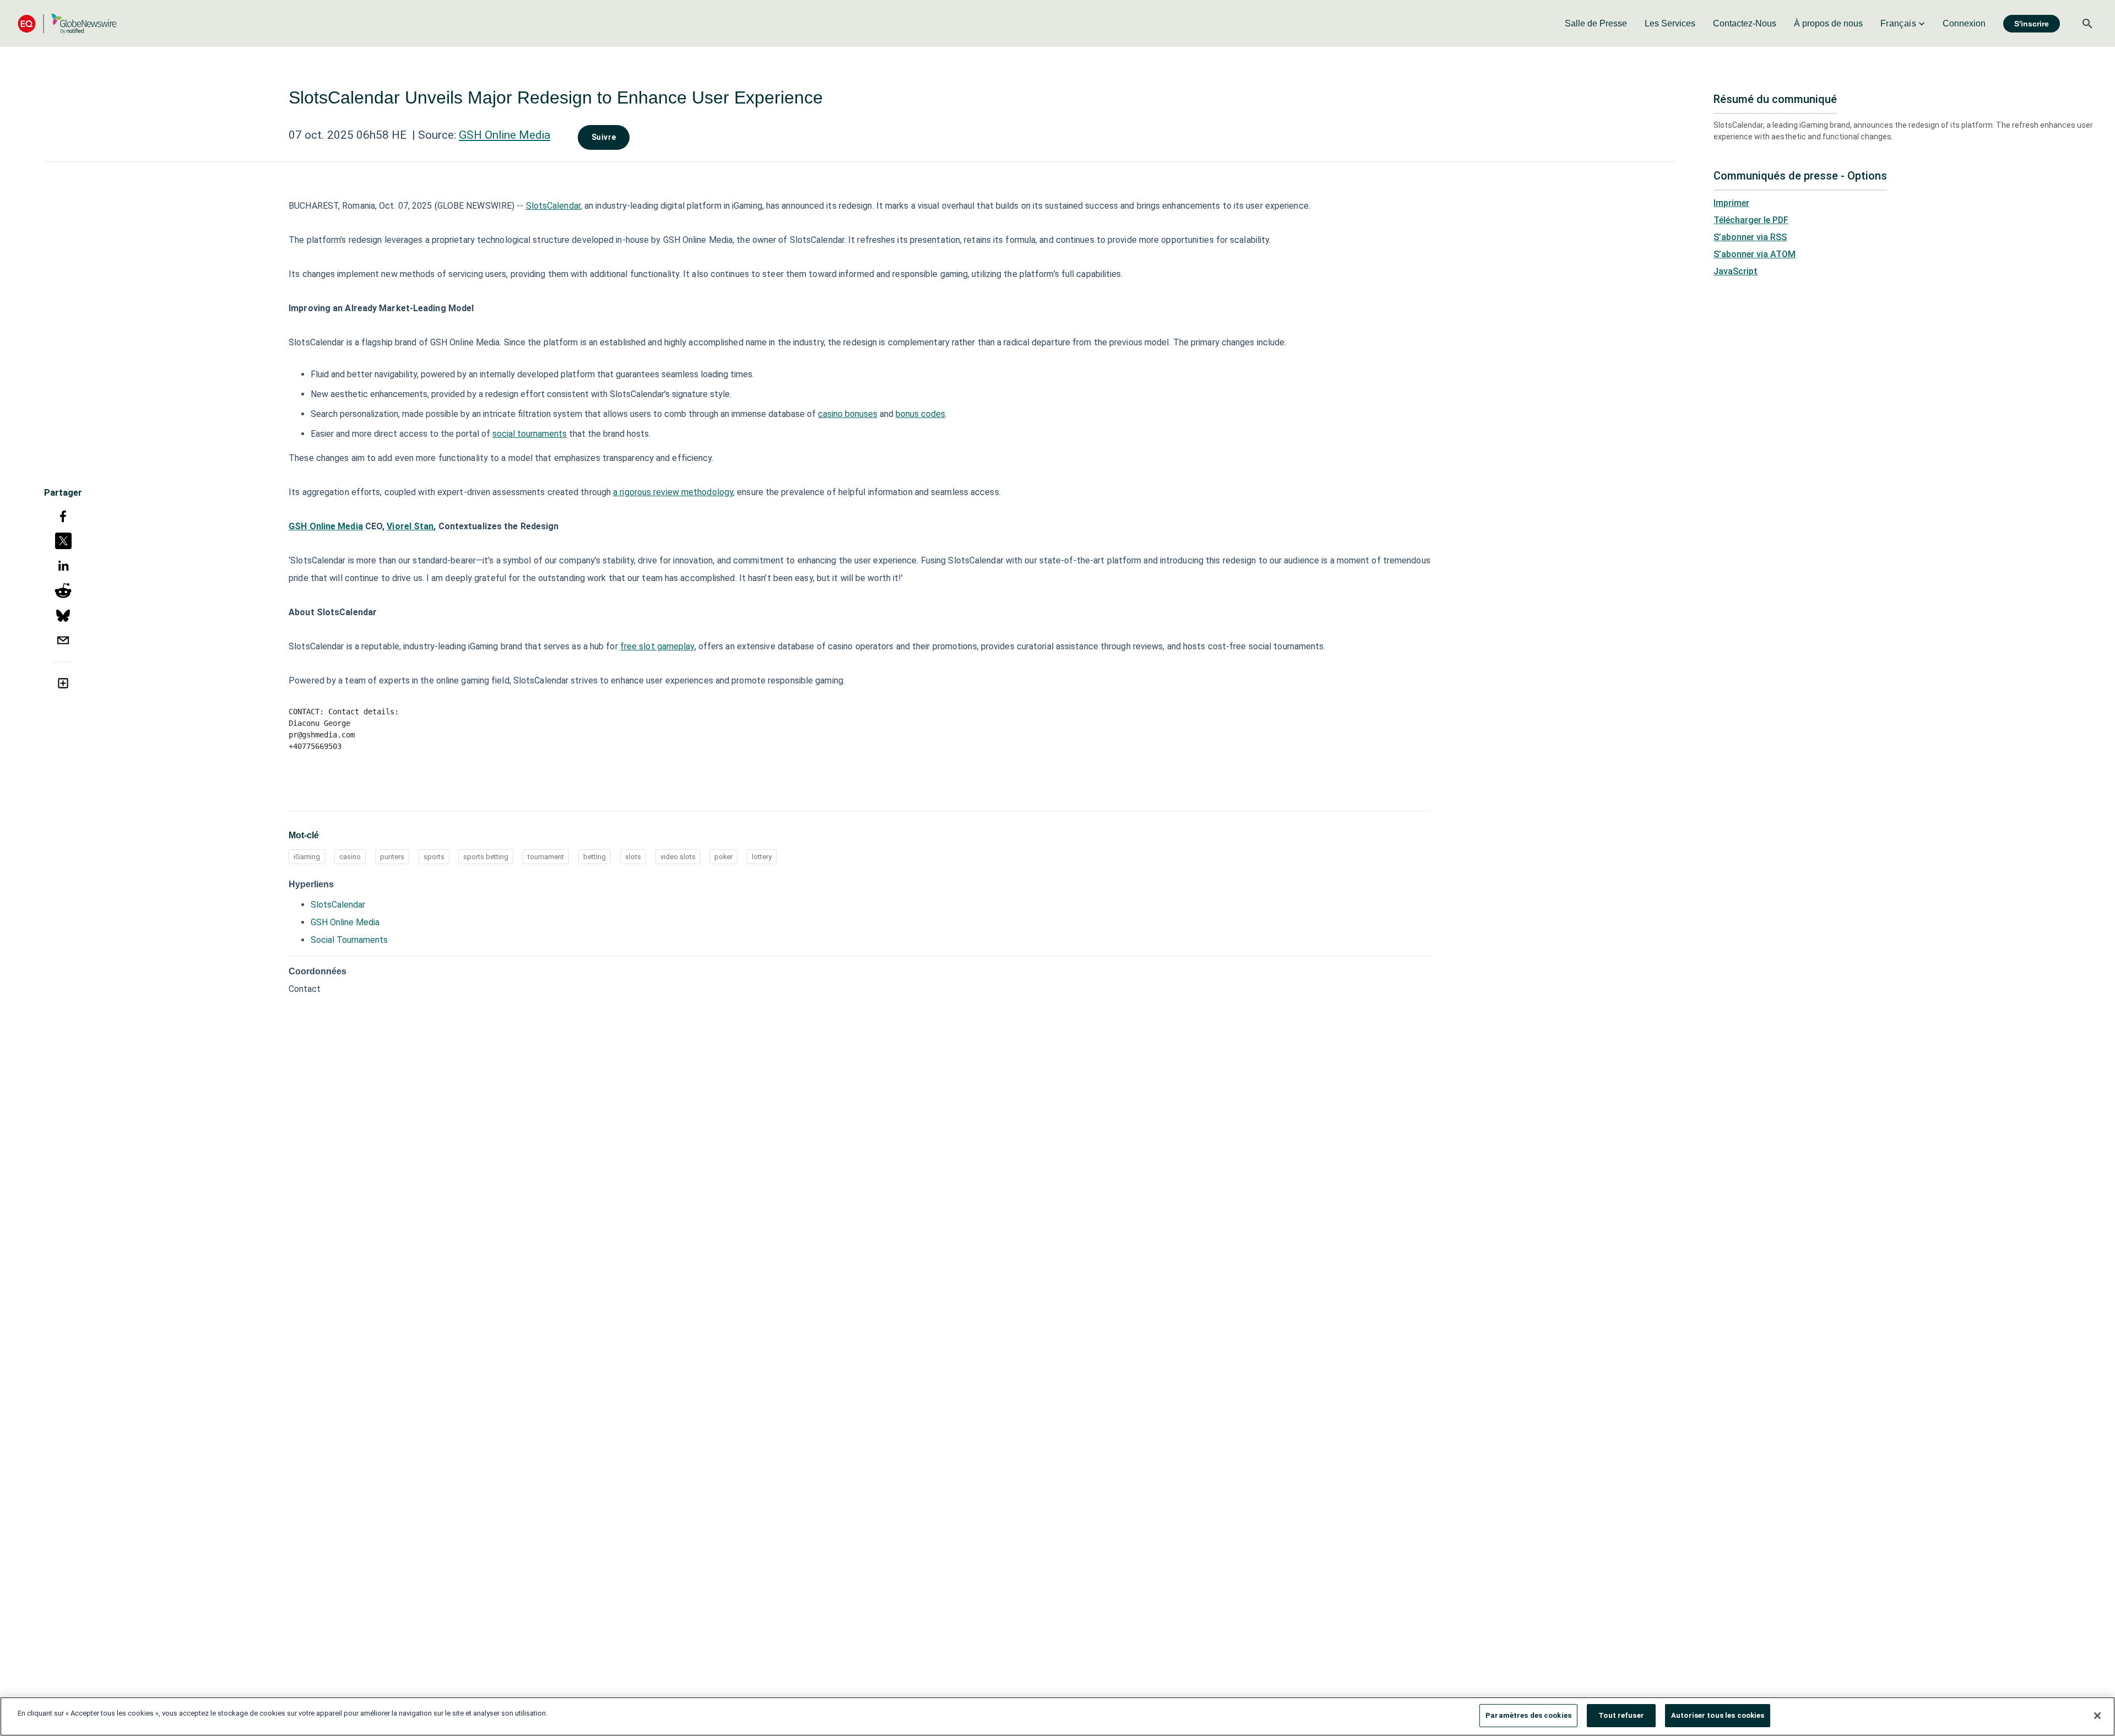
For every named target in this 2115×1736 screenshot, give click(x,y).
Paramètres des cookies (1528, 1715)
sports (434, 857)
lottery (762, 857)
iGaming (307, 857)
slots (633, 857)
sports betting (486, 857)
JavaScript (1736, 271)
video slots (678, 857)
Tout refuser (1621, 1715)
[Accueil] (67, 23)
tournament (546, 857)
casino (350, 857)
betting (595, 857)
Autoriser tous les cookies (1718, 1715)
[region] (1057, 1716)
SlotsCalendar (338, 905)
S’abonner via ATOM (1755, 254)
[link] (1596, 24)
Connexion (1964, 23)
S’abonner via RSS (1750, 237)
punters (392, 857)
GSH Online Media (505, 135)
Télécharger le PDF (1751, 220)
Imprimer (1731, 203)
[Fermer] (2097, 1716)
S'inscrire (2032, 24)
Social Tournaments (349, 940)
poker (723, 857)
